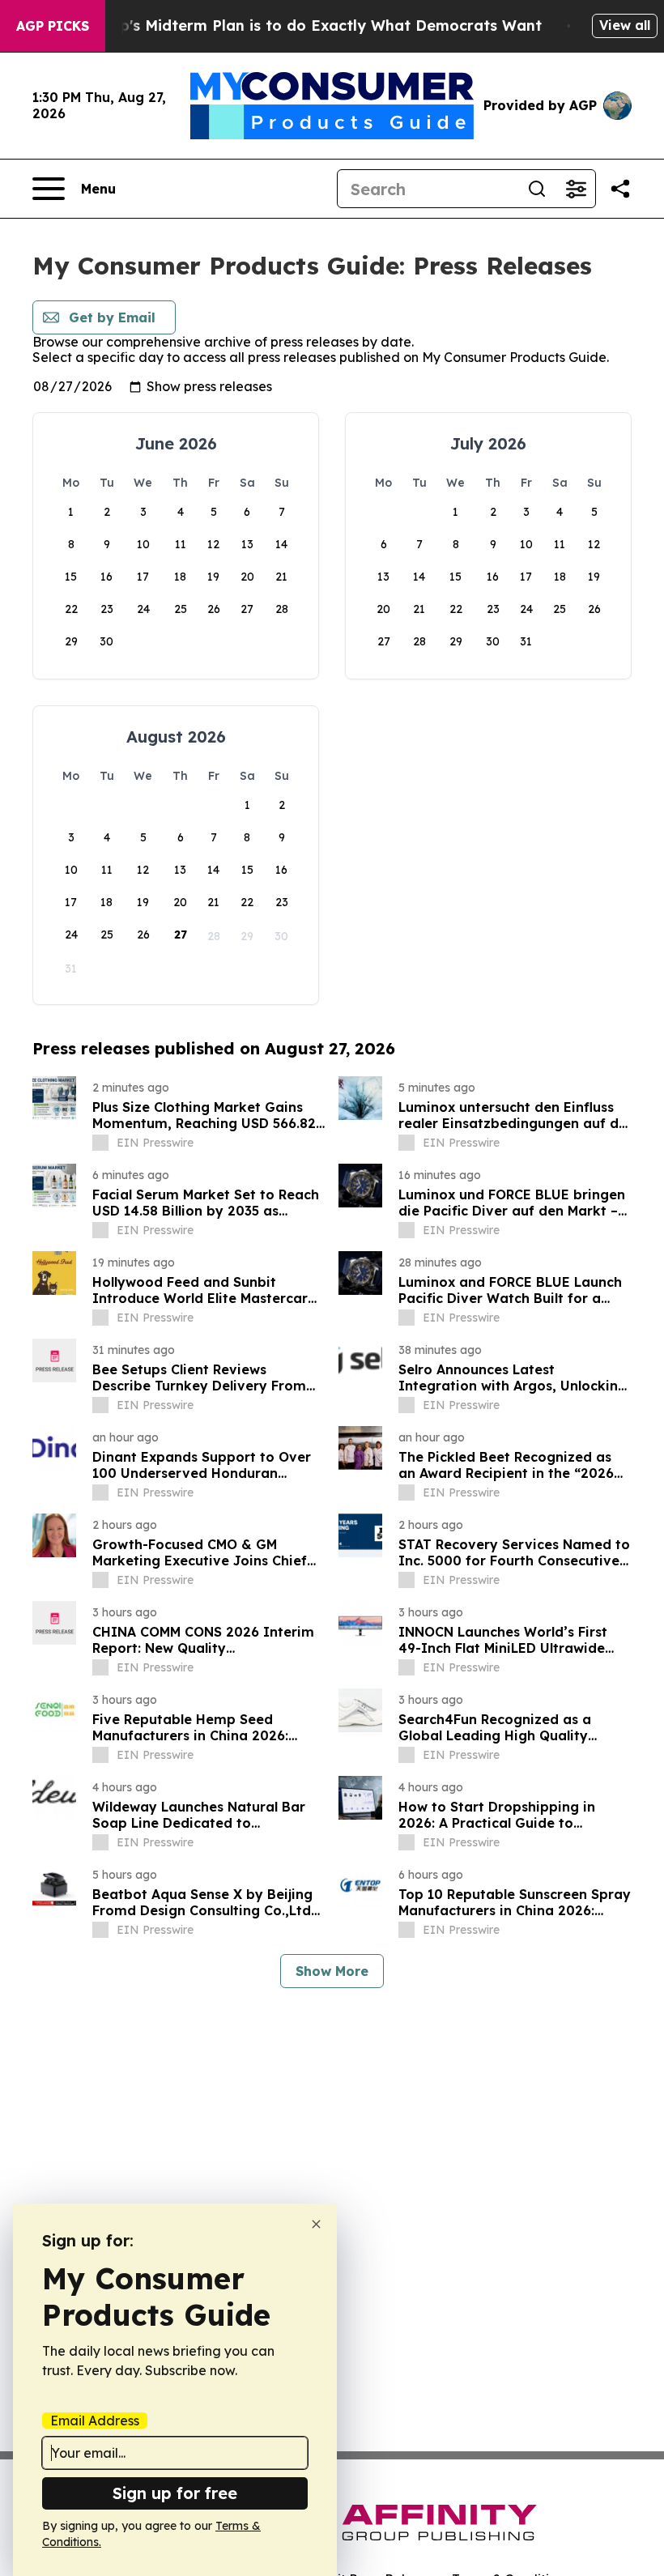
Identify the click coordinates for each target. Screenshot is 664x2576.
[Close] (316, 2224)
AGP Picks (53, 26)
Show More (332, 1971)
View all (625, 25)
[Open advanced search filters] (576, 189)
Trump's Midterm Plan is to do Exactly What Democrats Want (312, 26)
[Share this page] (620, 189)
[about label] (100, 1143)
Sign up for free (175, 2493)
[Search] (537, 189)
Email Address (95, 2421)
